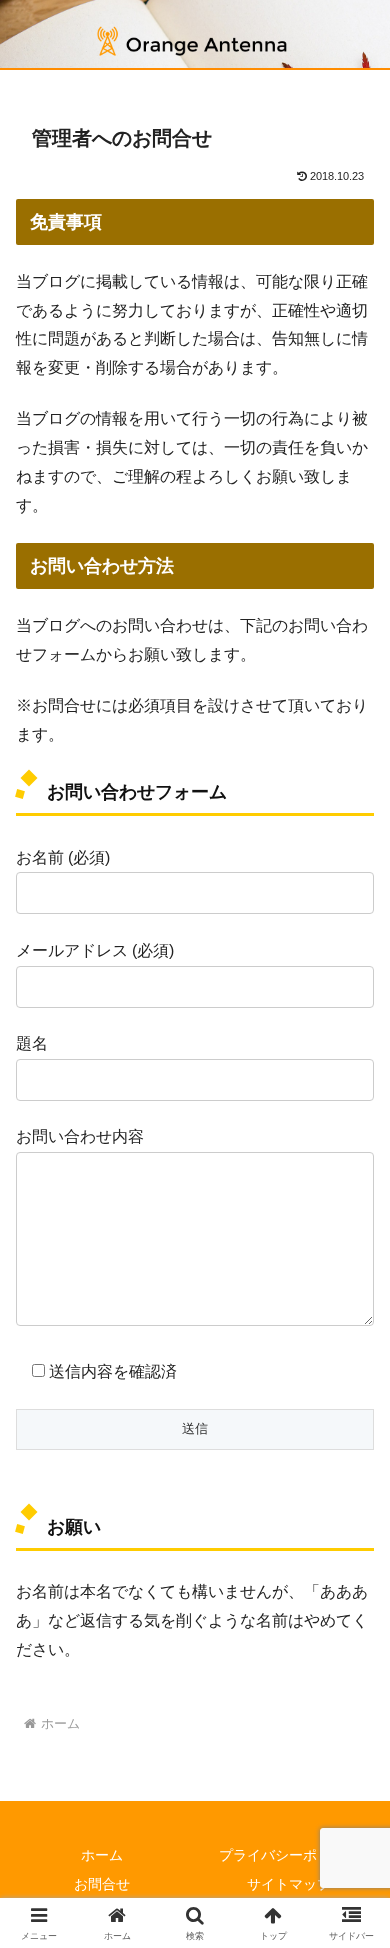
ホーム (102, 1855)
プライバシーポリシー (289, 1855)
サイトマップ (289, 1884)
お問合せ (102, 1884)
